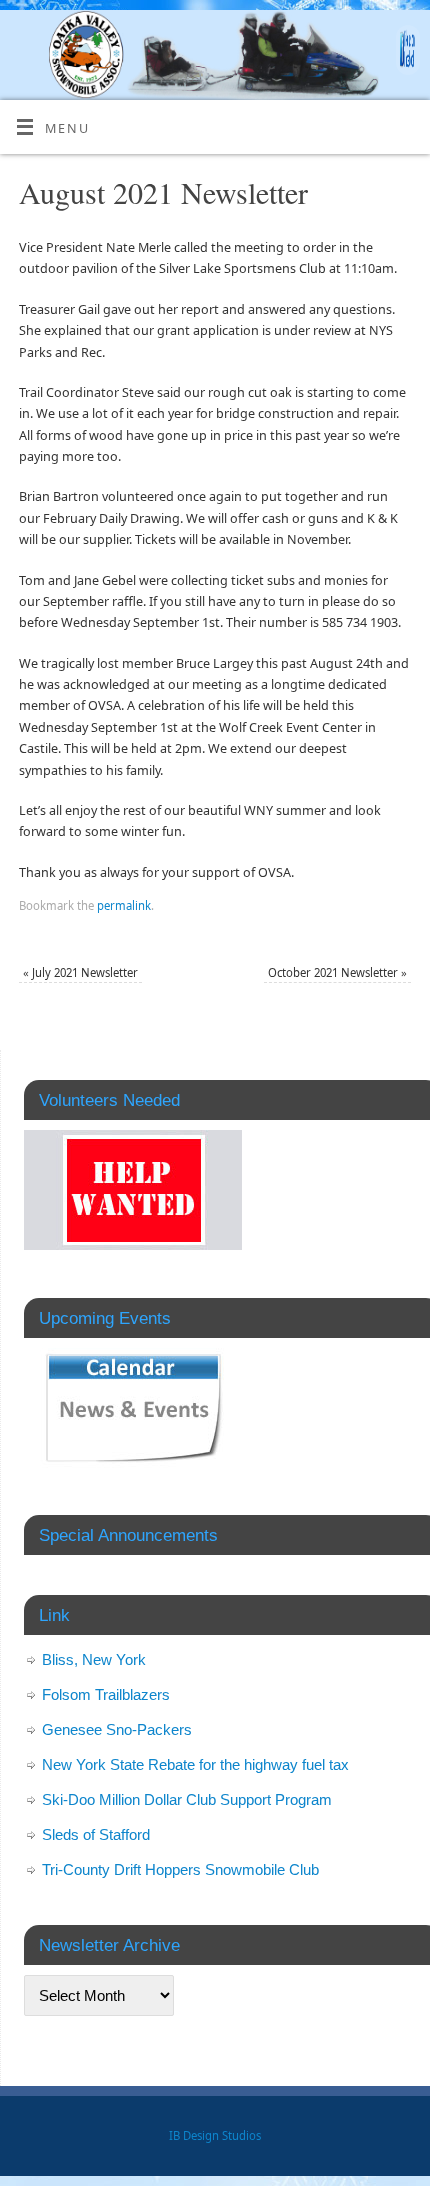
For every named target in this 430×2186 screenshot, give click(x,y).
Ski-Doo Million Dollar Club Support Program (187, 1799)
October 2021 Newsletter (337, 972)
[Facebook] (405, 53)
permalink (124, 905)
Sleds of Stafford (96, 1834)
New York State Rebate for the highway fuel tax (195, 1764)
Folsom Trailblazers (106, 1694)
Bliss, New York (94, 1659)
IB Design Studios (215, 2135)
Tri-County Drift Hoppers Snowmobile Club (180, 1869)
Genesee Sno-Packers (117, 1729)
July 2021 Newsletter (80, 972)
